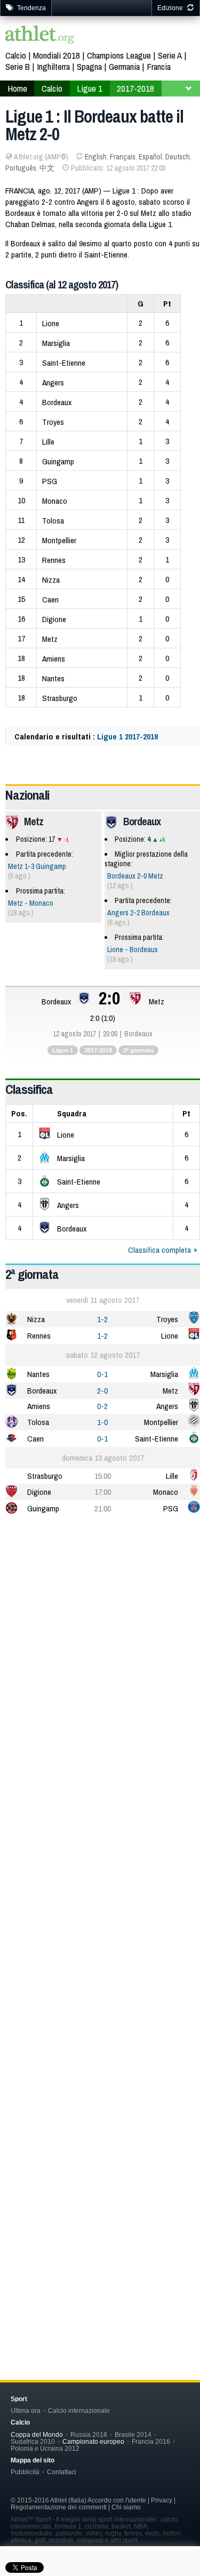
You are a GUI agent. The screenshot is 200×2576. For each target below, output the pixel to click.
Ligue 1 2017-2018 (127, 736)
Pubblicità (25, 2472)
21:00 (103, 1508)
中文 (47, 168)
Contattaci (62, 2472)
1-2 (102, 1319)
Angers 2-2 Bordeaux (138, 913)
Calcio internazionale (79, 2410)
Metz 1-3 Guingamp (37, 866)
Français (123, 157)
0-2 (102, 1406)
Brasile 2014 (133, 2434)
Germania (124, 66)
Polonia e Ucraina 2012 (45, 2448)
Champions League (119, 55)
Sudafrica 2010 (33, 2441)
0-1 (102, 1374)
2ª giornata (138, 1050)
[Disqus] (103, 1878)
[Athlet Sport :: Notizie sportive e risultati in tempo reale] (40, 36)
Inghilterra (53, 66)
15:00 (103, 1476)
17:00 (103, 1492)
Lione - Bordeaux (133, 949)
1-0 (102, 1422)
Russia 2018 (89, 2434)
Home (17, 88)
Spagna (89, 66)
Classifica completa (159, 1250)
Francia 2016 (151, 2441)
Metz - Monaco (31, 903)
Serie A (170, 55)
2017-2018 (135, 88)
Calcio (16, 55)
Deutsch (178, 157)
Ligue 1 (90, 88)
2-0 (102, 1391)
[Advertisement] (100, 1633)
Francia (159, 66)
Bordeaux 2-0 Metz (135, 876)
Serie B (18, 66)
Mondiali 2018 (57, 55)
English (96, 157)
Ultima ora (26, 2410)
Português (21, 168)
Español (150, 157)
